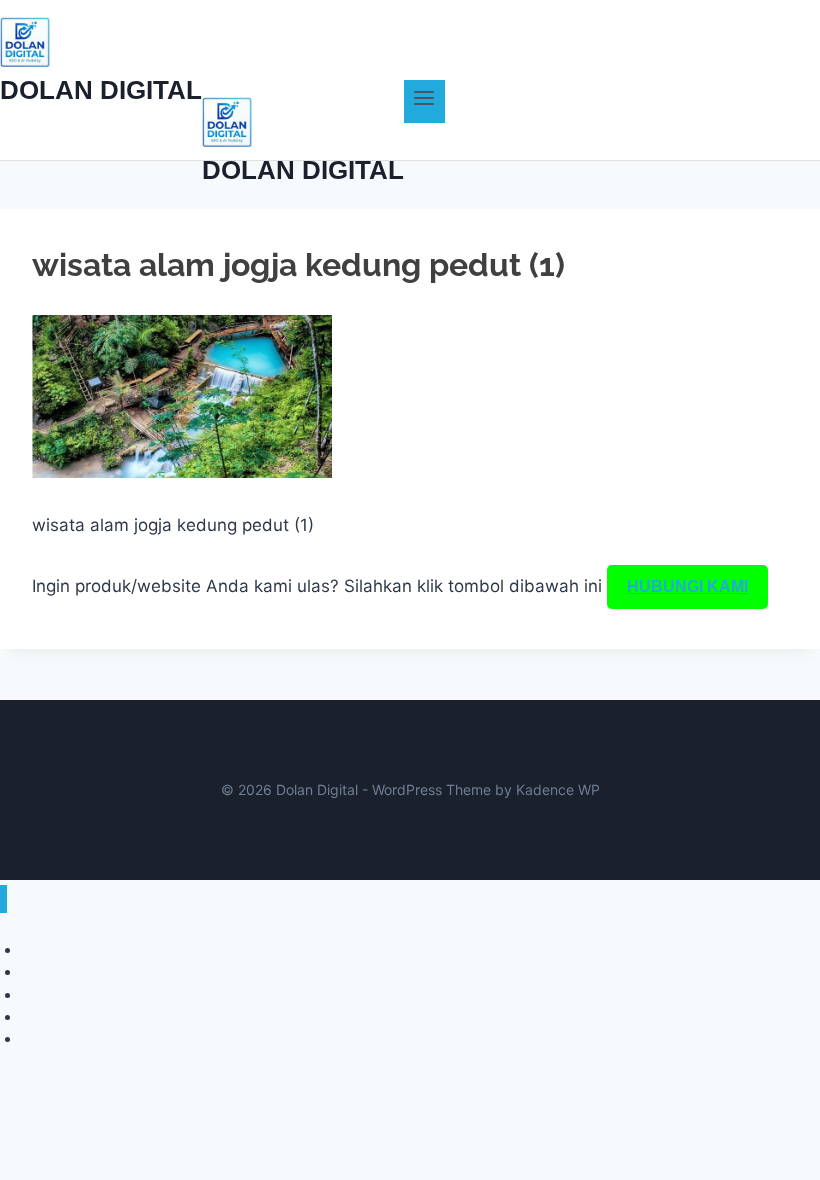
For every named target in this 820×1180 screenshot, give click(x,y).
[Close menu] (3, 899)
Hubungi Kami (687, 586)
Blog (35, 1038)
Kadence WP (558, 789)
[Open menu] (424, 101)
